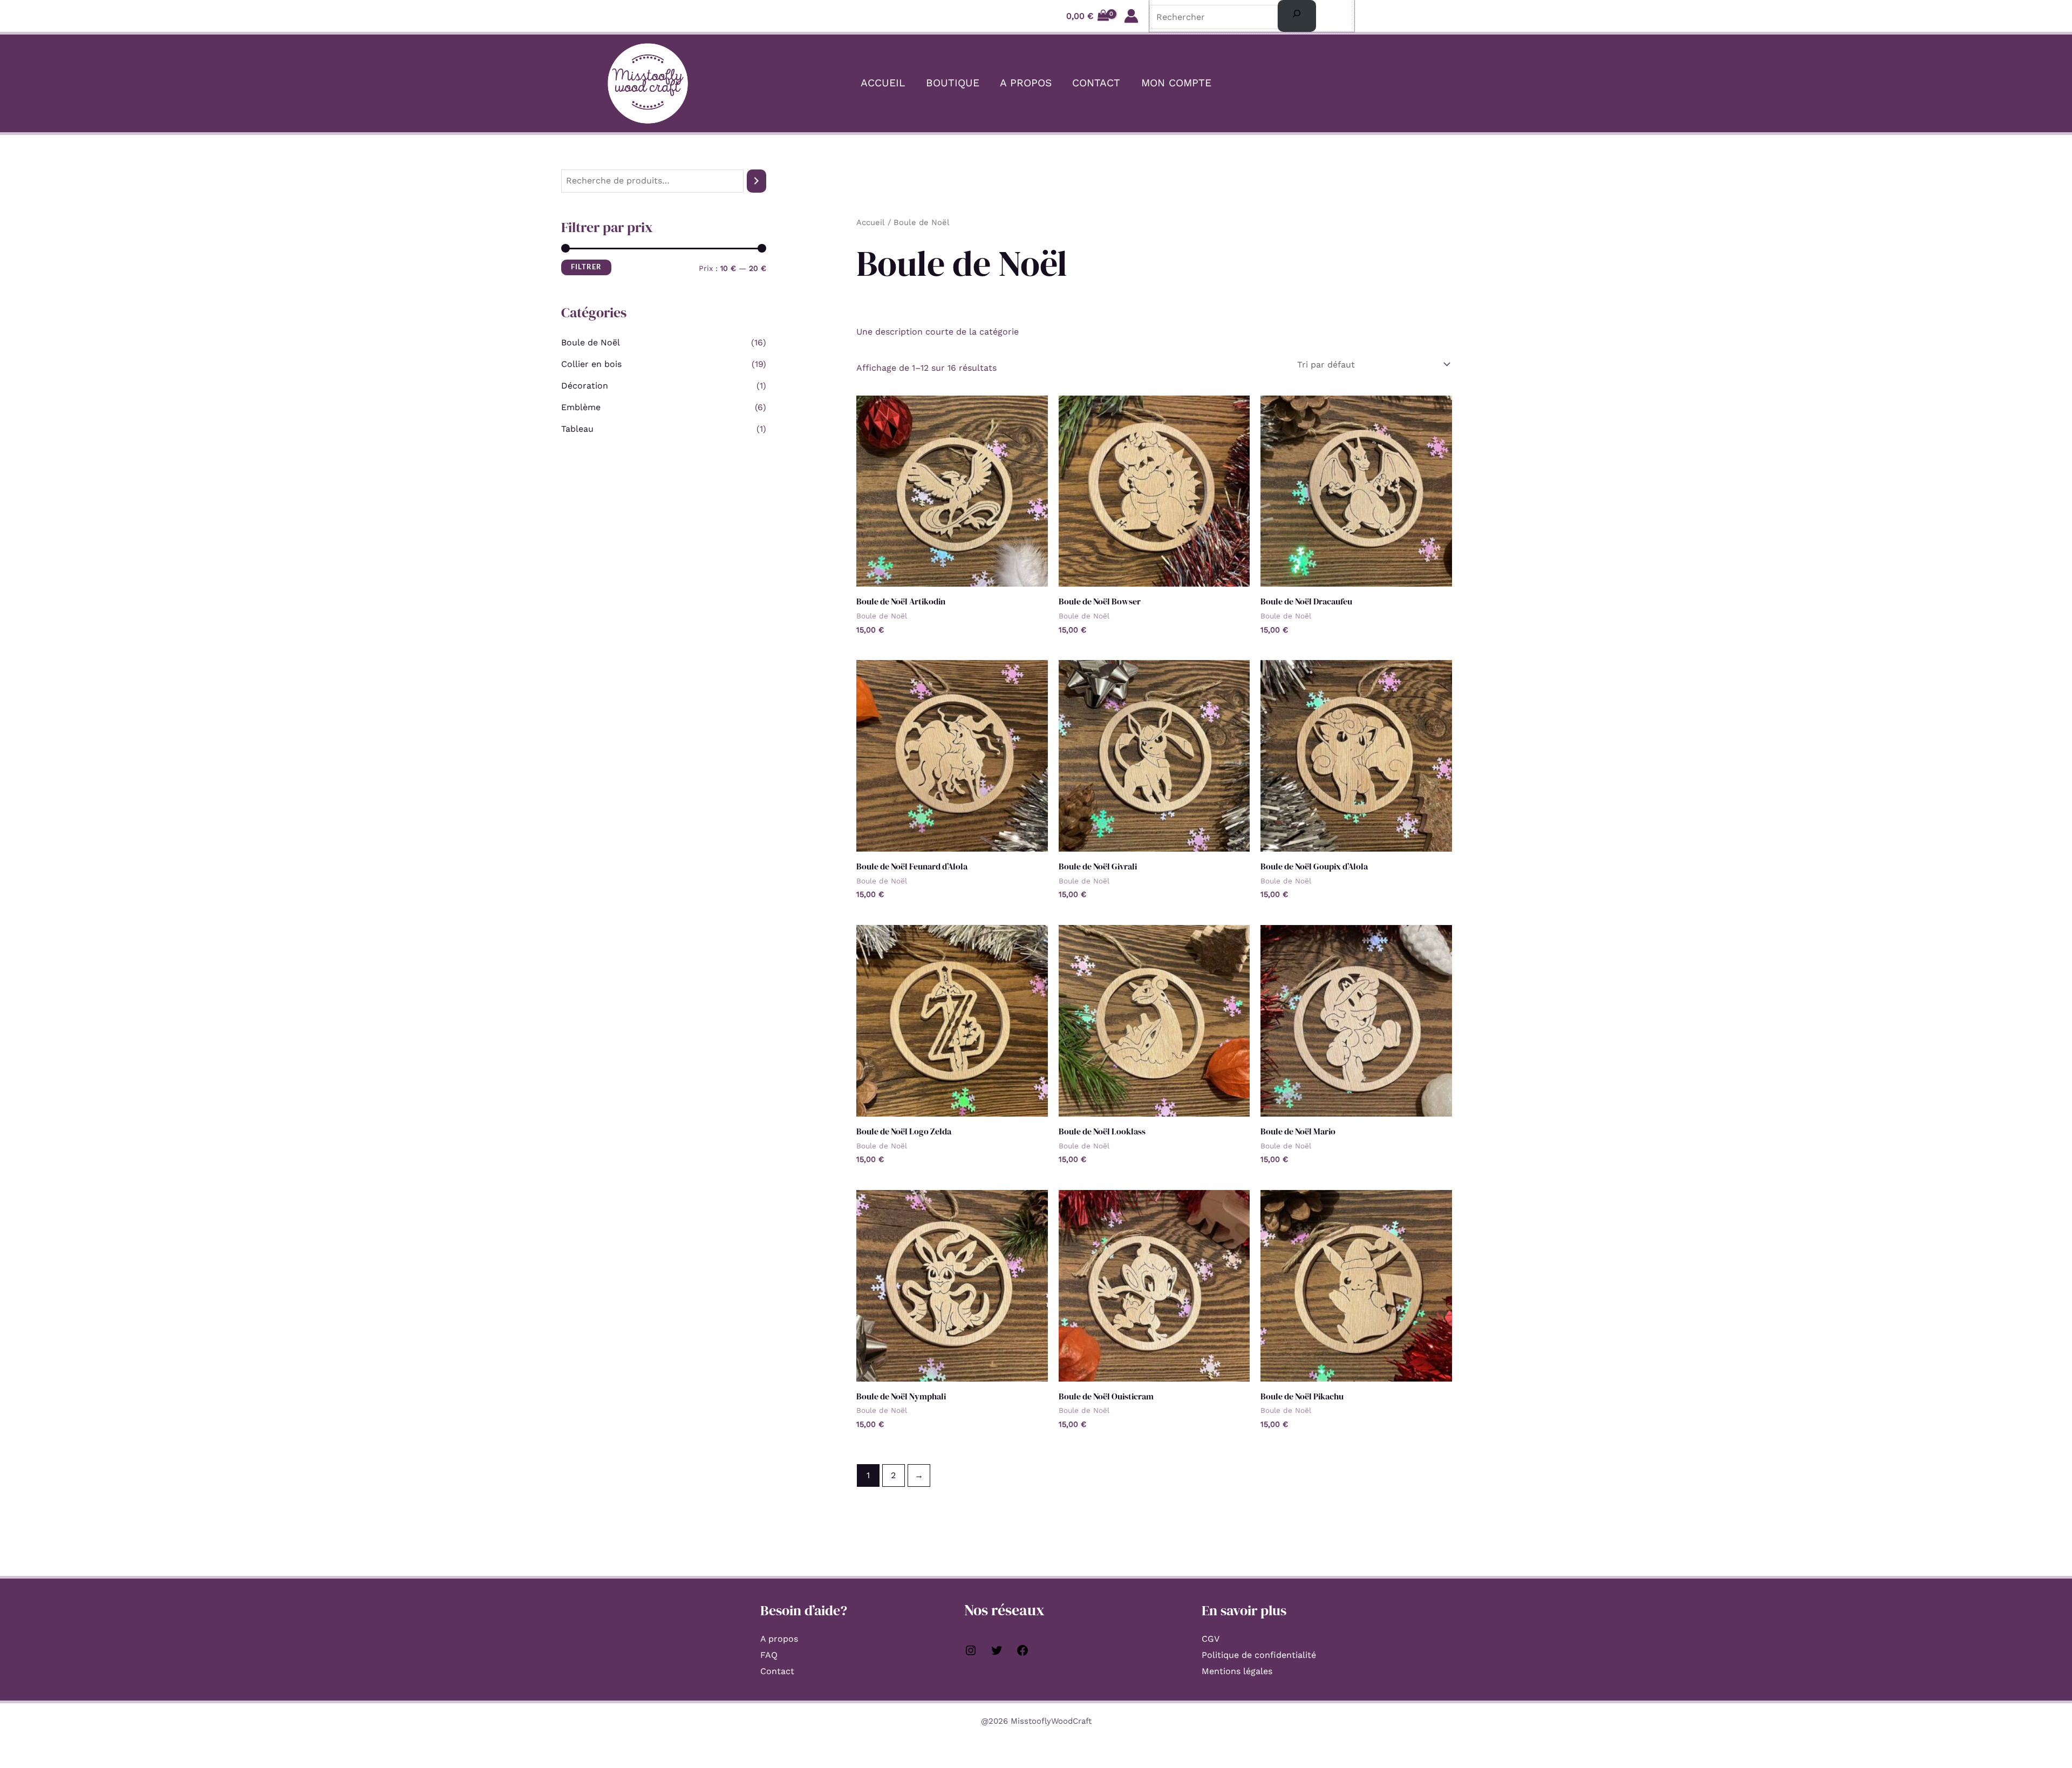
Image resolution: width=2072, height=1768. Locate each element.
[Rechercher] (1297, 16)
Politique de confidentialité (1259, 1655)
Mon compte (1176, 83)
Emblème (581, 407)
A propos (1026, 83)
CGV (1211, 1639)
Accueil (883, 83)
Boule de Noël (591, 342)
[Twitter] (997, 1654)
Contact (1096, 83)
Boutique (953, 83)
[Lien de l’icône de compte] (1131, 16)
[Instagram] (971, 1654)
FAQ (769, 1655)
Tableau (577, 429)
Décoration (585, 386)
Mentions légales (1237, 1671)
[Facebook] (1023, 1654)
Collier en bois (591, 364)
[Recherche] (756, 181)
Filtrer (586, 267)
